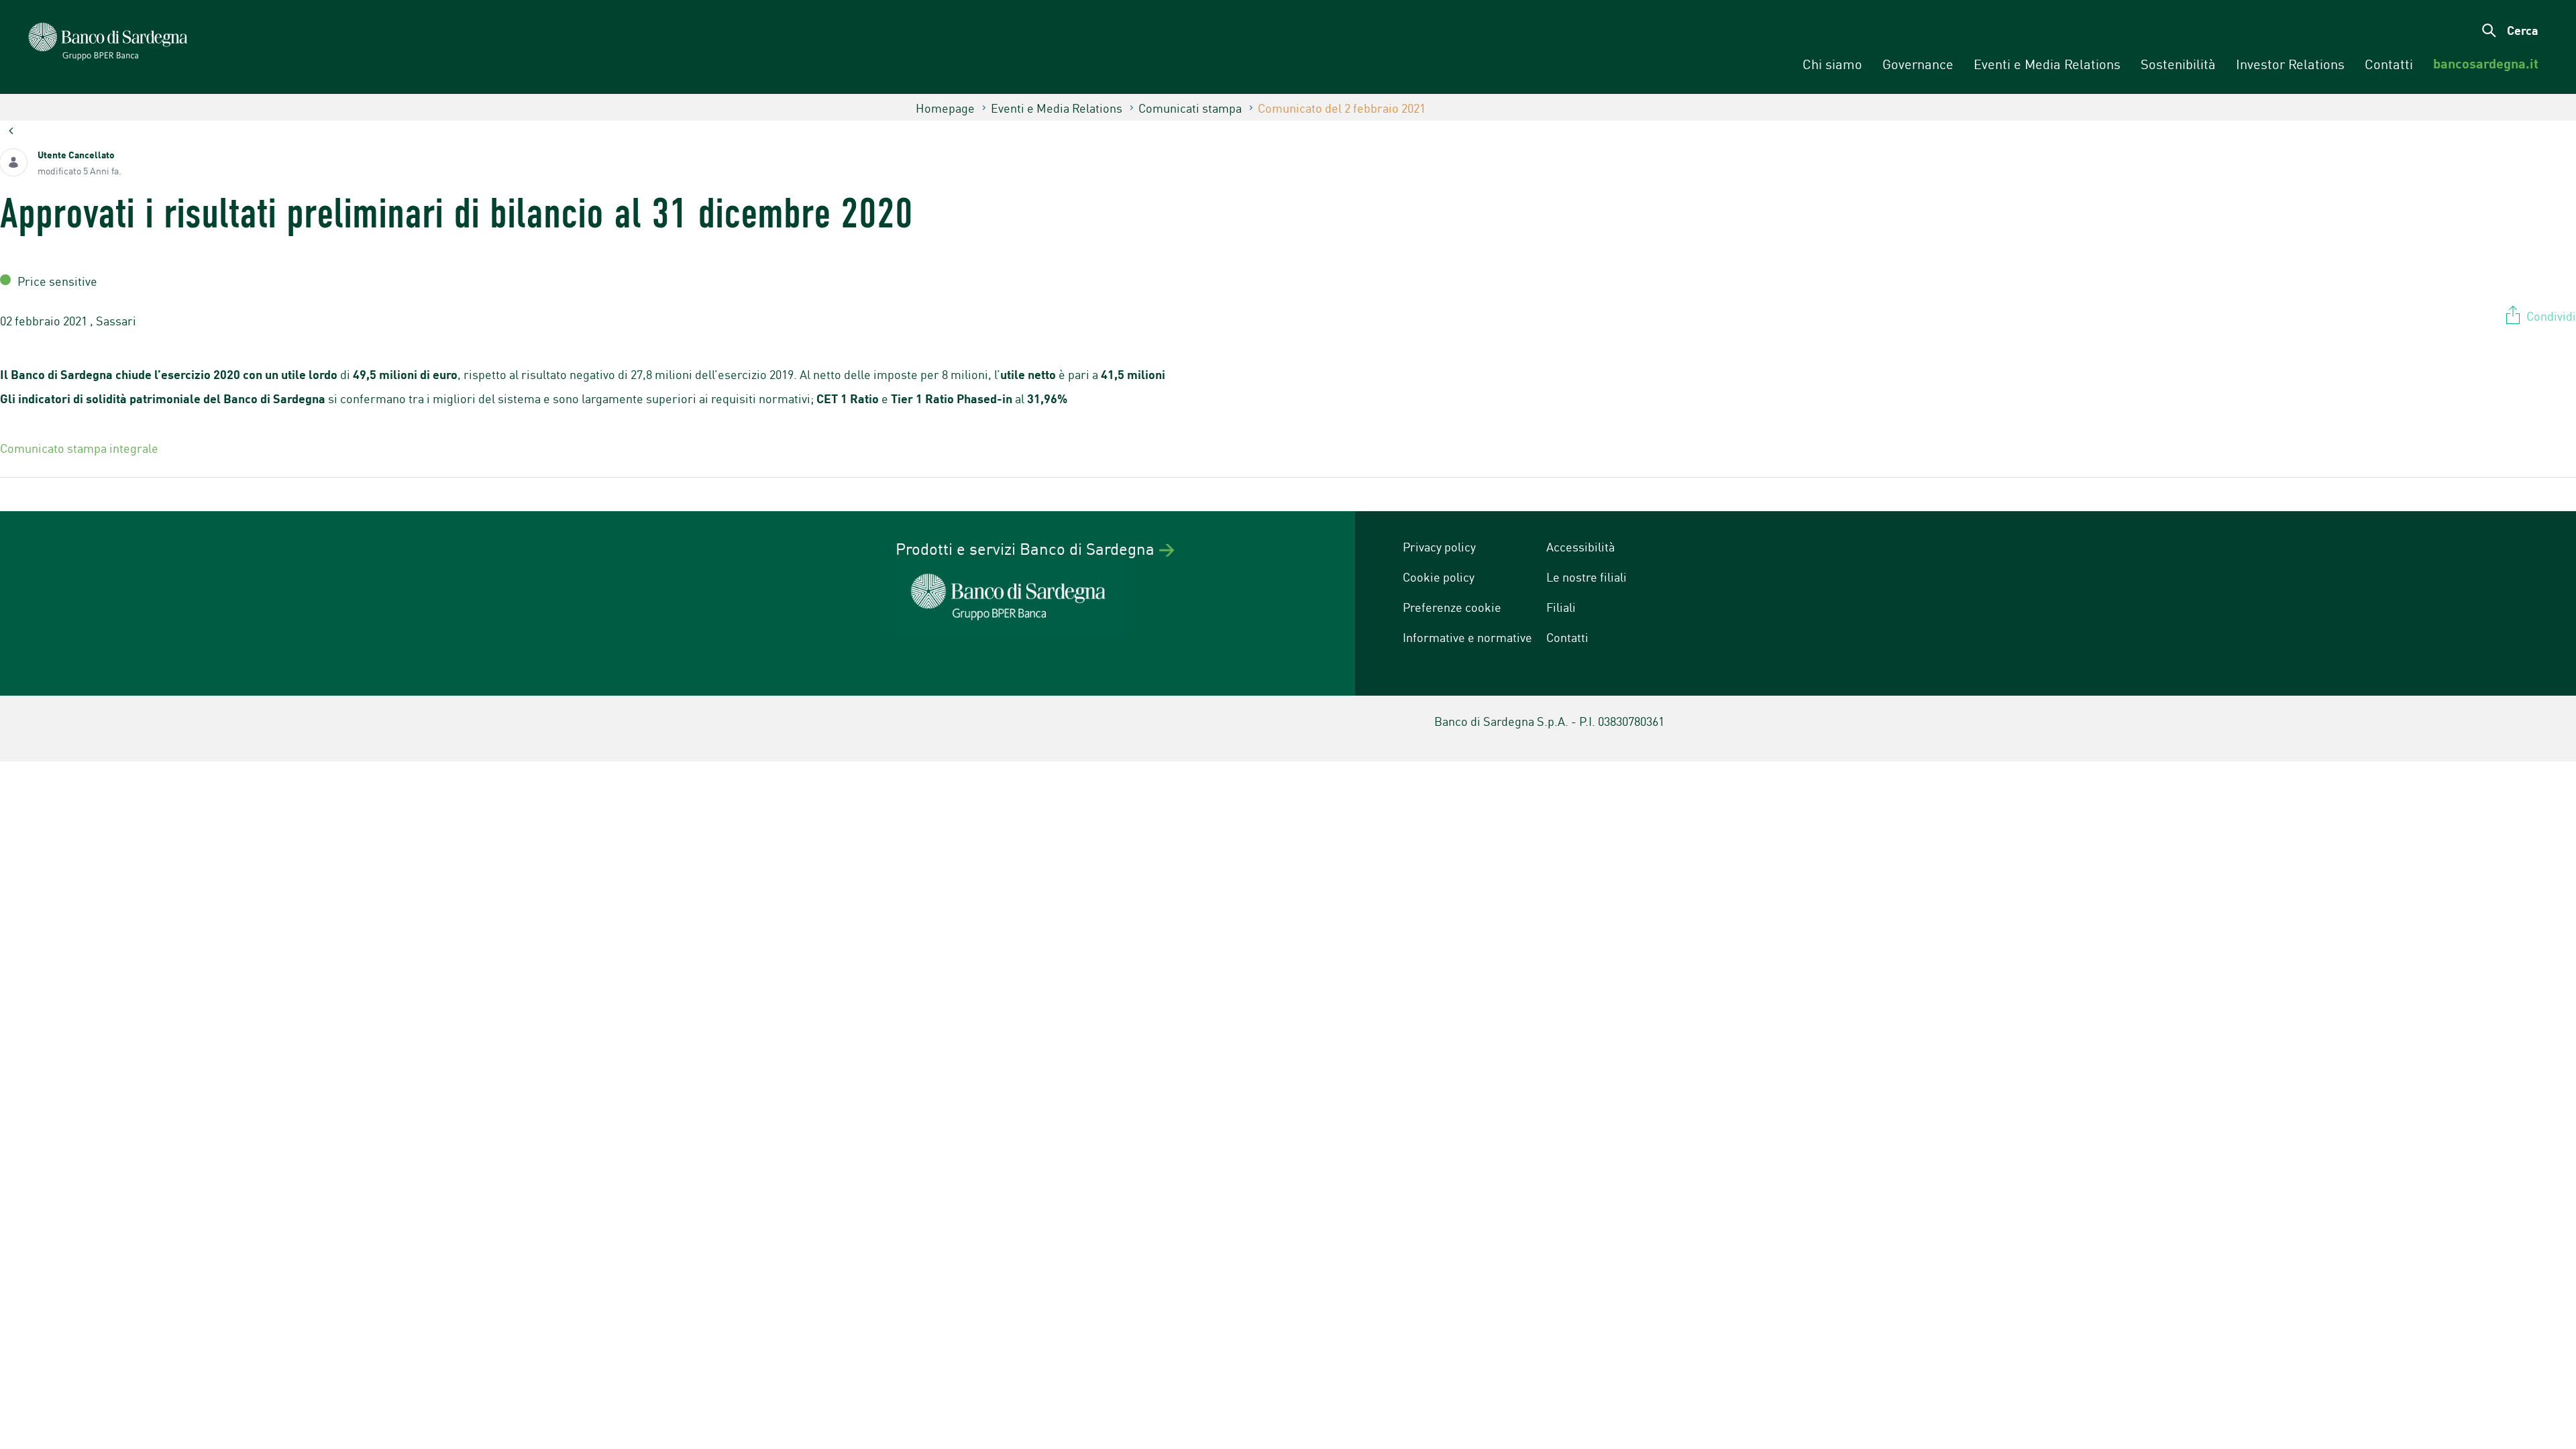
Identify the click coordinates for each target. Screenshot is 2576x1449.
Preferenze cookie (1452, 606)
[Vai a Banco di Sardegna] (215, 49)
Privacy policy (1439, 546)
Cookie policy (1439, 576)
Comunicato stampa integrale (80, 447)
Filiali (1561, 606)
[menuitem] (1832, 64)
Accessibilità (1580, 546)
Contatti (1567, 637)
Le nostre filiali (1587, 576)
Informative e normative (1467, 637)
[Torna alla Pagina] (11, 130)
